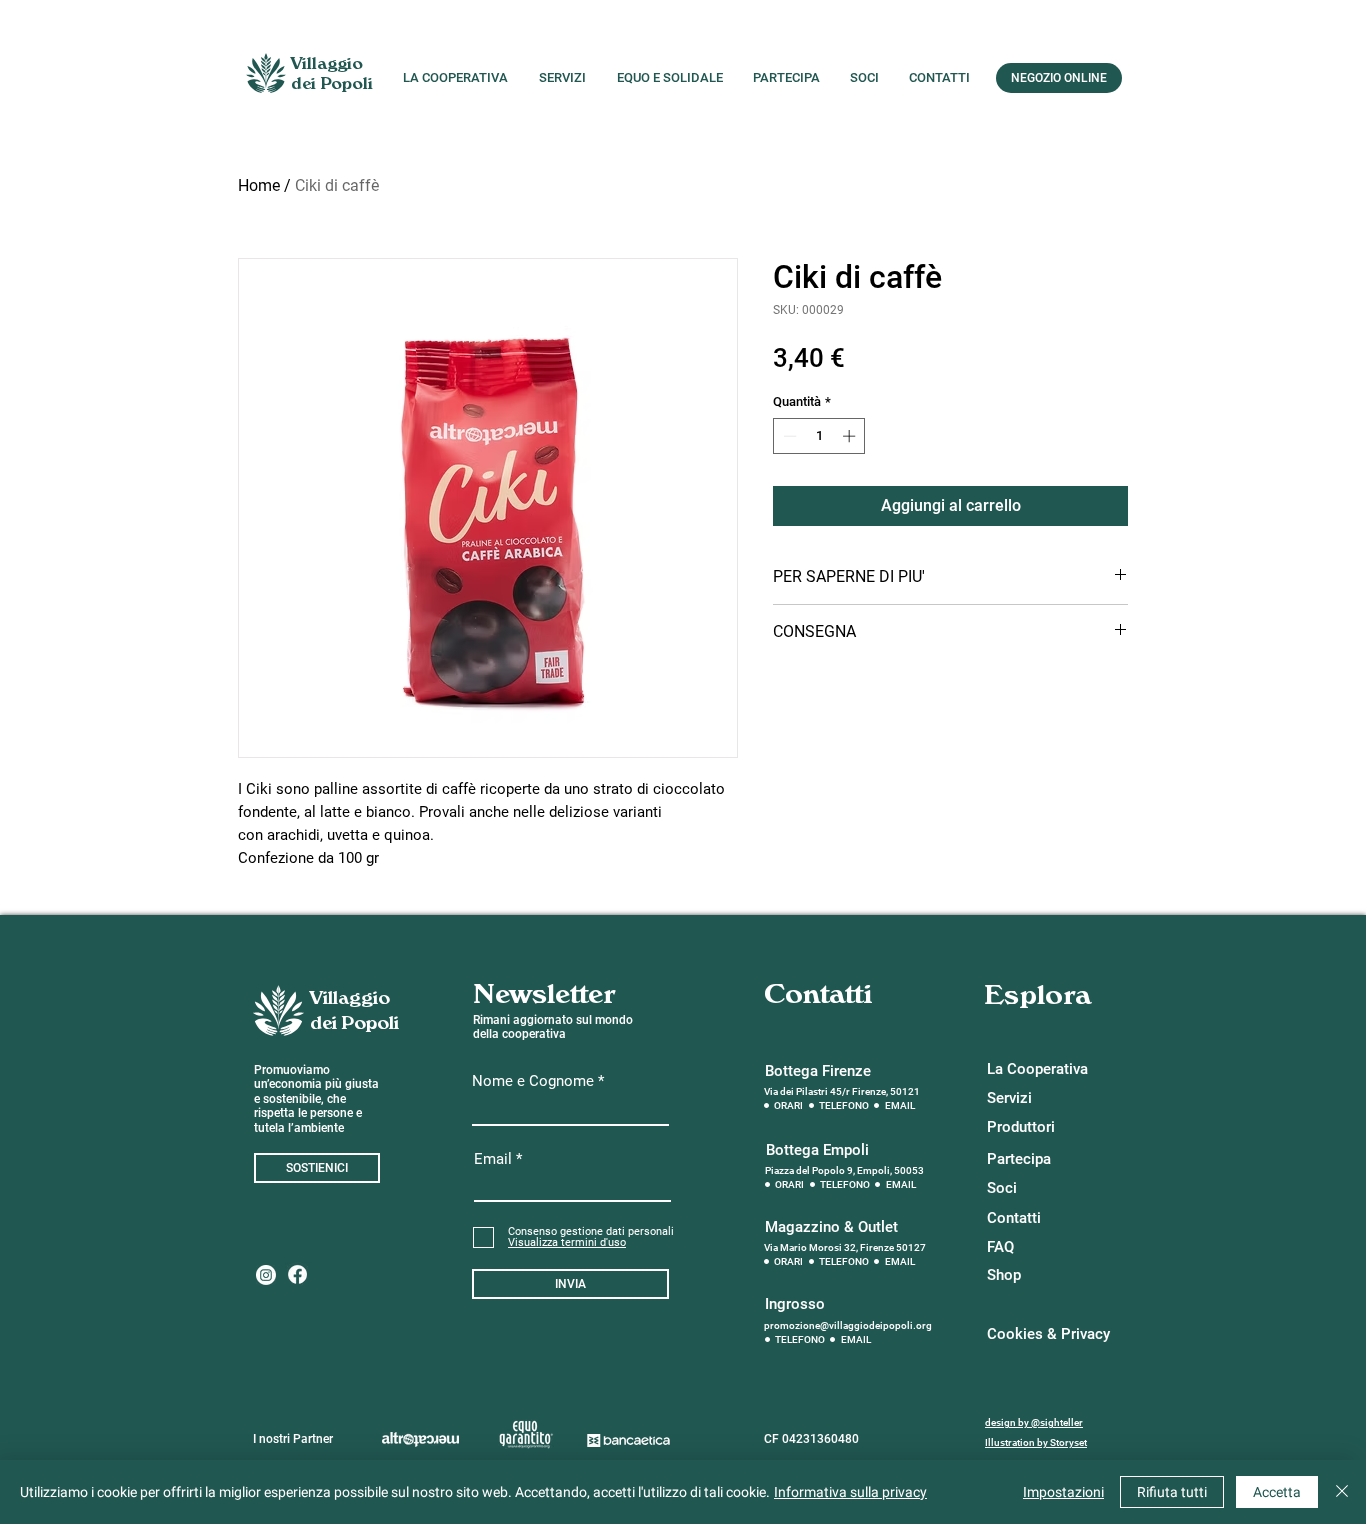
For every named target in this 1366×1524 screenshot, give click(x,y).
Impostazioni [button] (1063, 1492)
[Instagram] (266, 1275)
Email (493, 1159)
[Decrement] (788, 436)
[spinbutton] (819, 436)
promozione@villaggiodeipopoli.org (848, 1325)
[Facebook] (297, 1274)
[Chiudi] (1342, 1492)
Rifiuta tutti (1172, 1492)
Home (259, 185)
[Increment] (851, 436)
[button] (567, 1242)
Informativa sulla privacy (850, 1492)
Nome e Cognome (533, 1081)
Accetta (1277, 1492)
